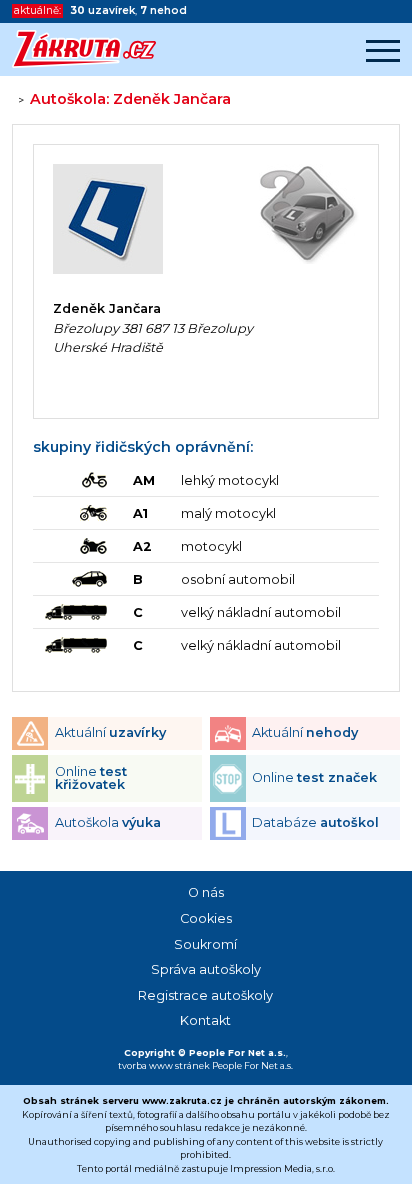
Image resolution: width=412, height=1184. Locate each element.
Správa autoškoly (206, 969)
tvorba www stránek (164, 1065)
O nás (206, 892)
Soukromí (205, 944)
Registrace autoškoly (205, 995)
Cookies (206, 918)
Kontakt (205, 1020)
